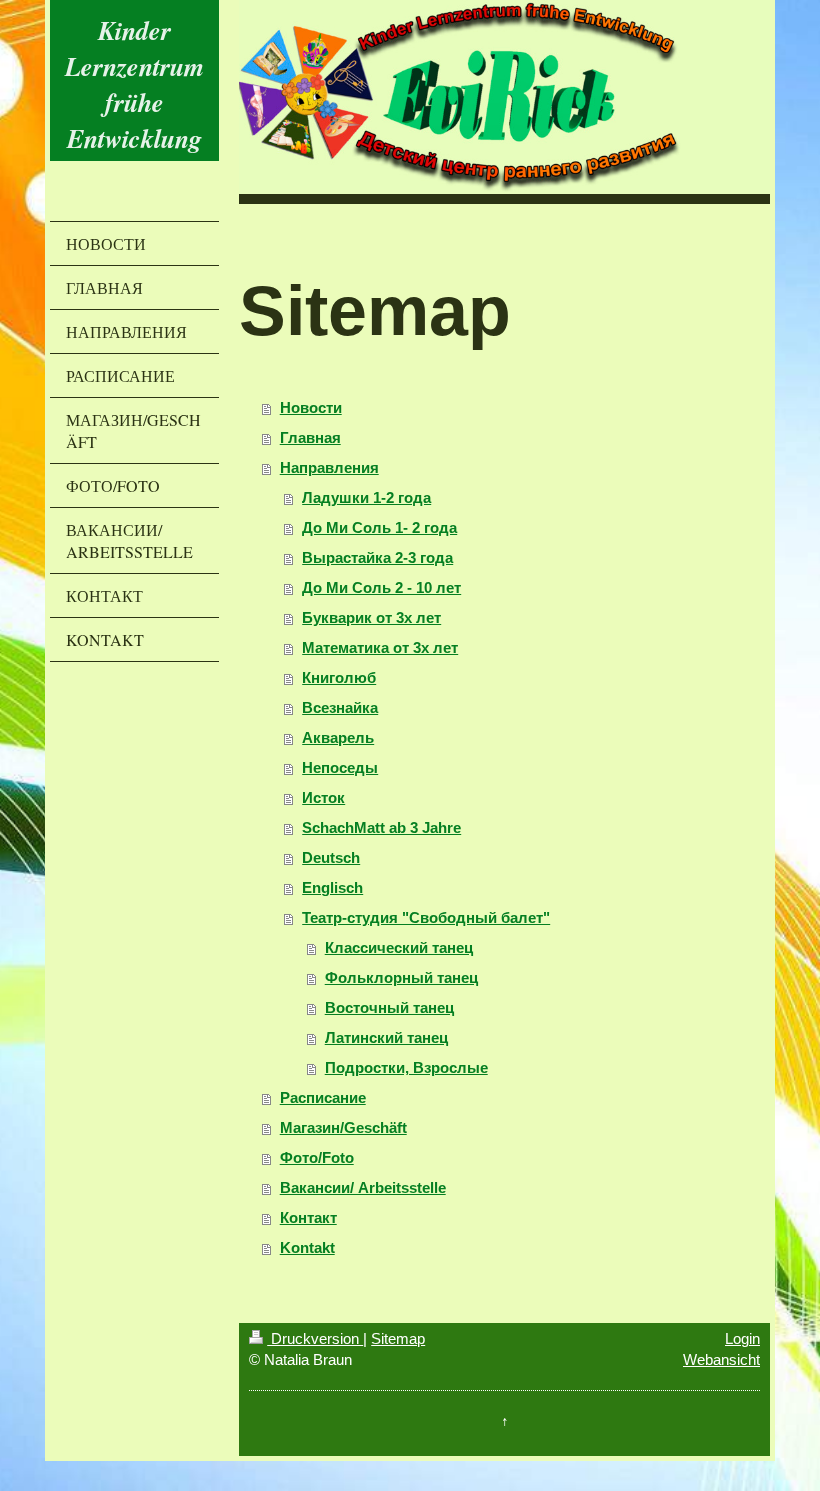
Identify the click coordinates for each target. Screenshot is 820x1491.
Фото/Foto (317, 1157)
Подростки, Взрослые (406, 1067)
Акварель (338, 737)
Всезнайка (340, 707)
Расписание (323, 1097)
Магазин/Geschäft (343, 1127)
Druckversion (315, 1338)
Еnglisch (332, 887)
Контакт (308, 1217)
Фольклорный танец (401, 977)
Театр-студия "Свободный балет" (426, 917)
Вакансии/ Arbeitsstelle (363, 1187)
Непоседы (340, 767)
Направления (329, 467)
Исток (323, 797)
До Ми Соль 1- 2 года (379, 527)
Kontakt (307, 1247)
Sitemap (398, 1338)
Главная (310, 437)
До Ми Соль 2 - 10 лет (381, 587)
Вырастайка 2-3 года (377, 557)
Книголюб (339, 677)
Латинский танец (386, 1037)
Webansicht (721, 1359)
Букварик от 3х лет (371, 617)
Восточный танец (389, 1007)
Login (742, 1338)
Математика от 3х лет (380, 647)
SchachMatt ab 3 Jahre (381, 827)
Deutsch (331, 857)
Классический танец (399, 947)
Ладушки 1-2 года (366, 497)
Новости (311, 407)
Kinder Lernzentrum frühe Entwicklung (134, 84)
